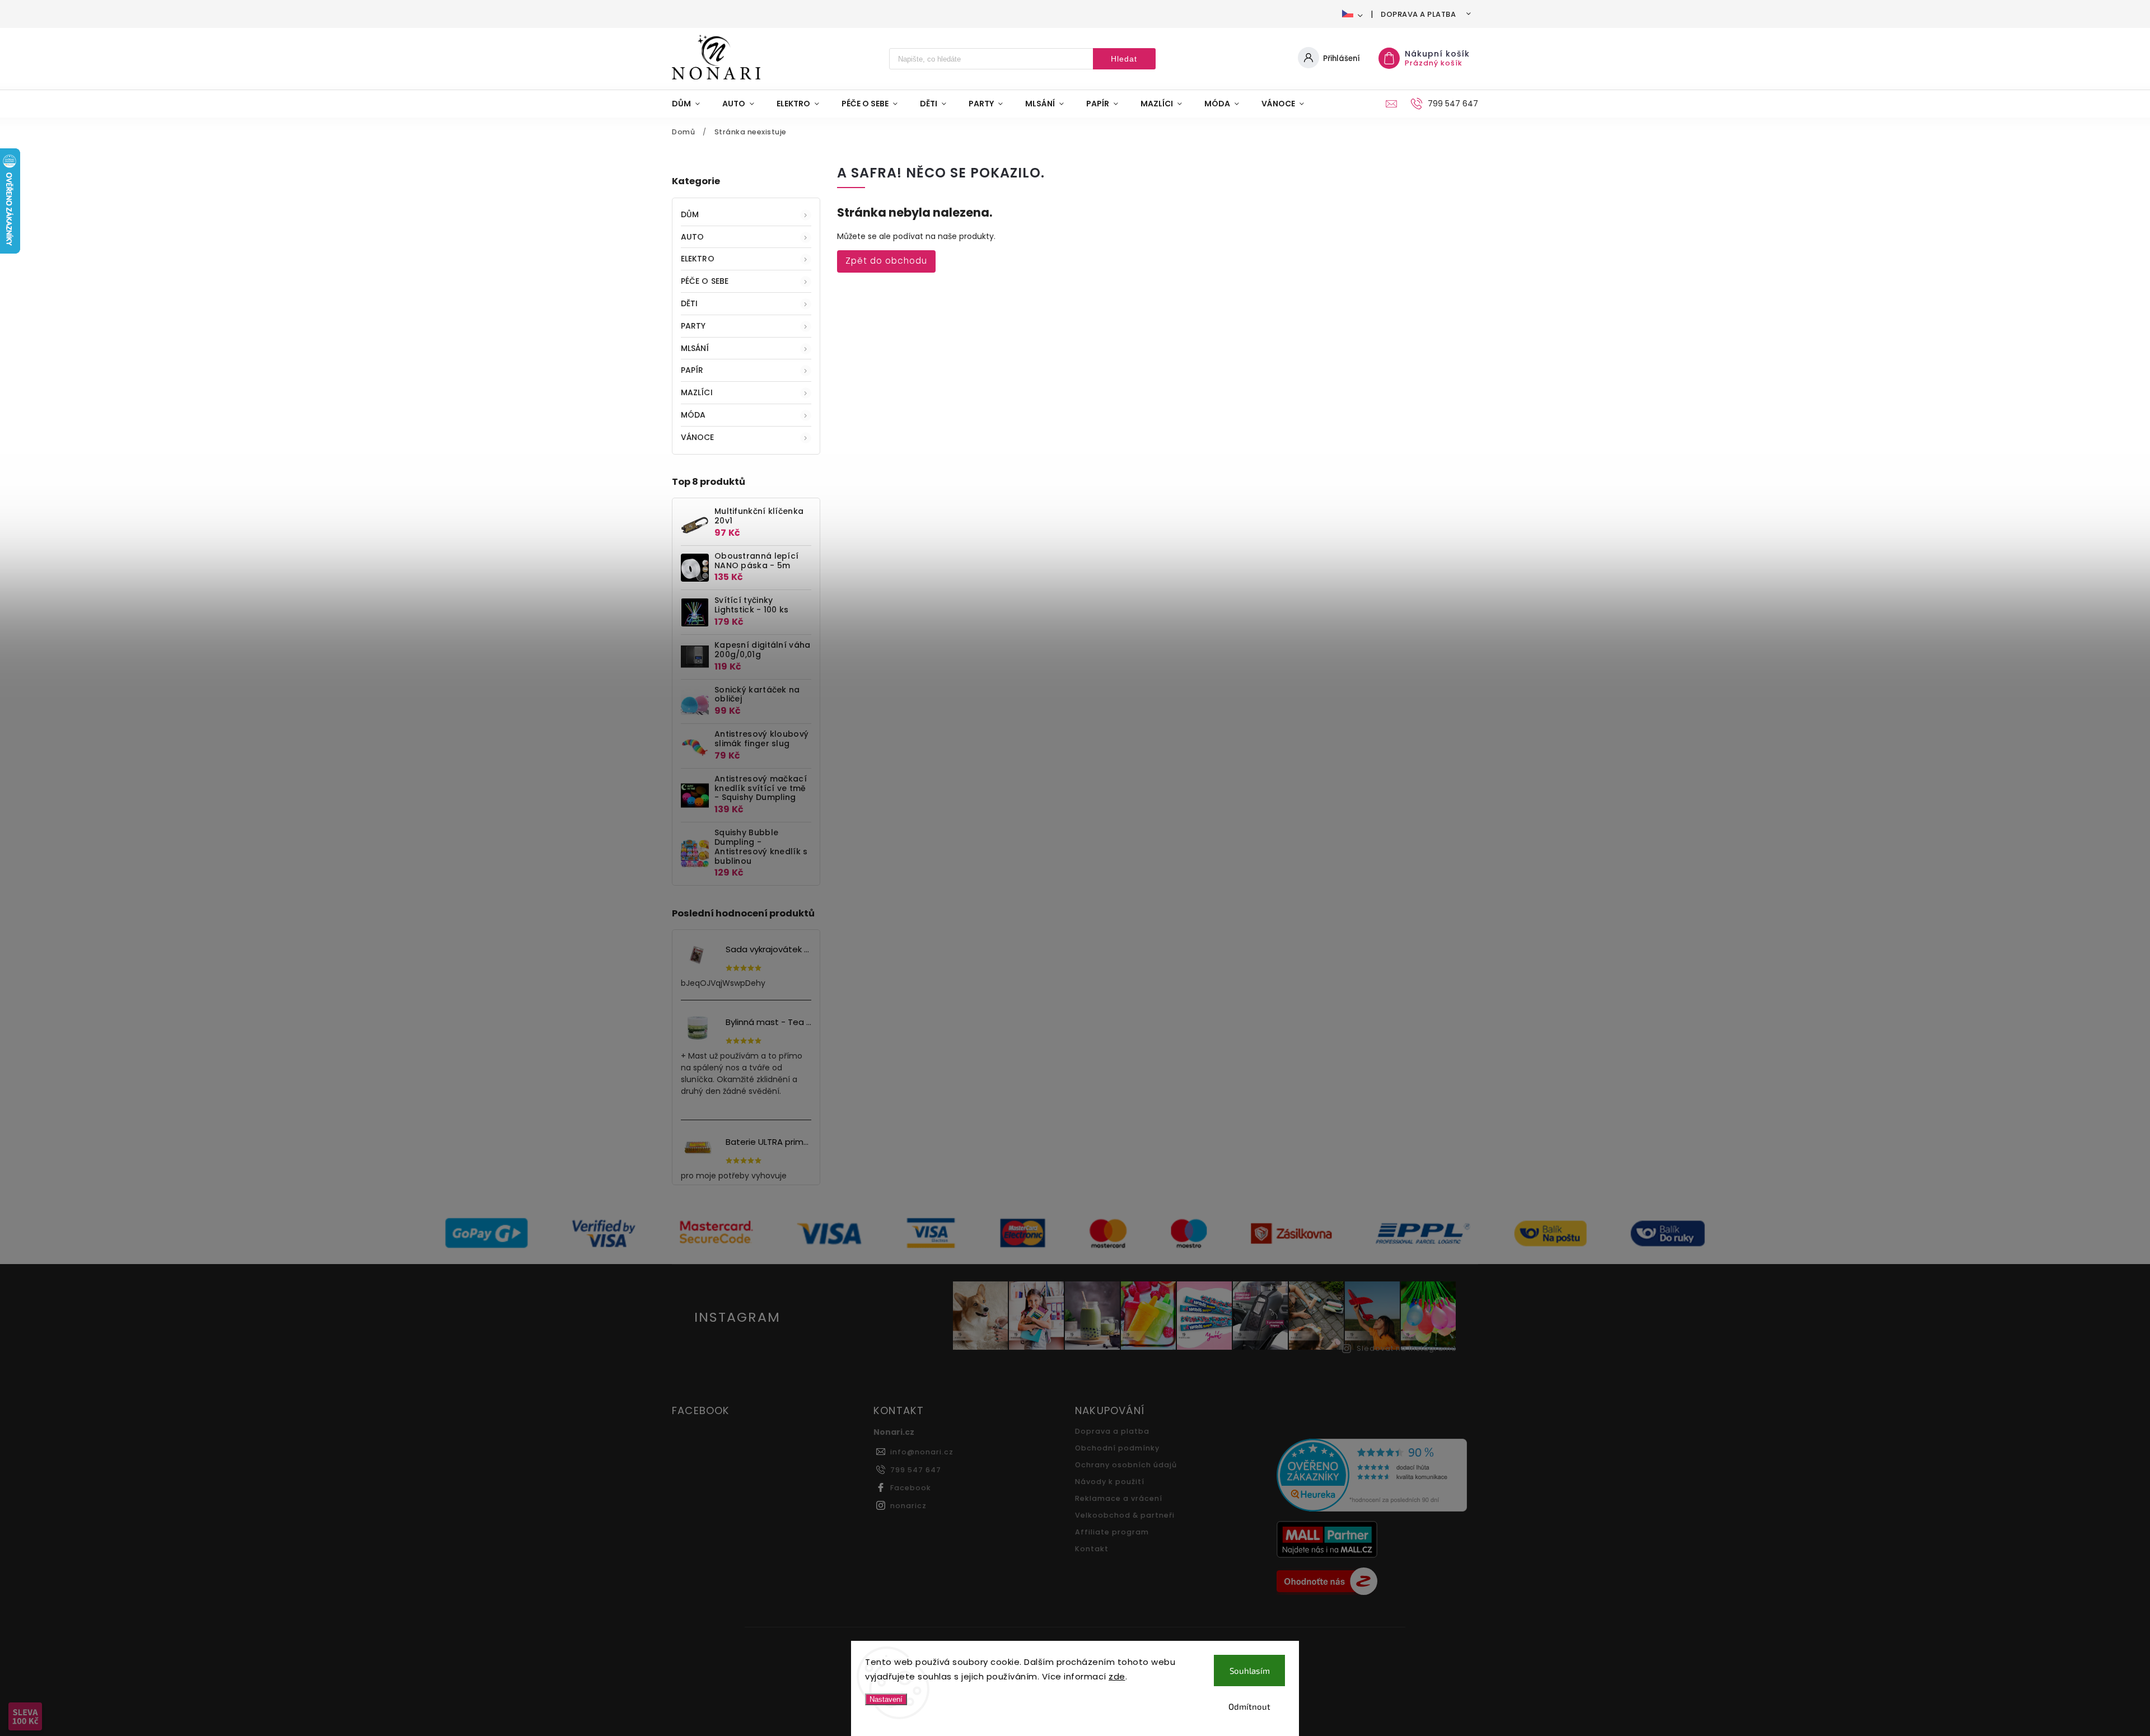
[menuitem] (691, 104)
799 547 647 (916, 1470)
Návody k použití (1110, 1482)
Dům (690, 214)
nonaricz (908, 1506)
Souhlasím (1250, 1671)
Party (693, 326)
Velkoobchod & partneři (1125, 1515)
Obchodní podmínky (1117, 1448)
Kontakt (1092, 1549)
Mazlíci (697, 392)
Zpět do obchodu (886, 261)
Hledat (1124, 59)
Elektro (698, 259)
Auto (692, 237)
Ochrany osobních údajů (1126, 1465)
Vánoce (698, 437)
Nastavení (886, 1699)
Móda (693, 415)
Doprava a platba (1418, 14)
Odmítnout (1249, 1706)
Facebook (911, 1488)
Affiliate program (1112, 1532)
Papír (692, 370)
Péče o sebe (705, 281)
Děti (689, 303)
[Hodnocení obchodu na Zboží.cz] (1373, 1583)
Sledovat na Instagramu (1406, 1348)
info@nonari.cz (922, 1452)
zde (1117, 1676)
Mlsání (695, 348)
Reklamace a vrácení (1119, 1498)
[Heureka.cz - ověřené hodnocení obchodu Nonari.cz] (1373, 1477)
